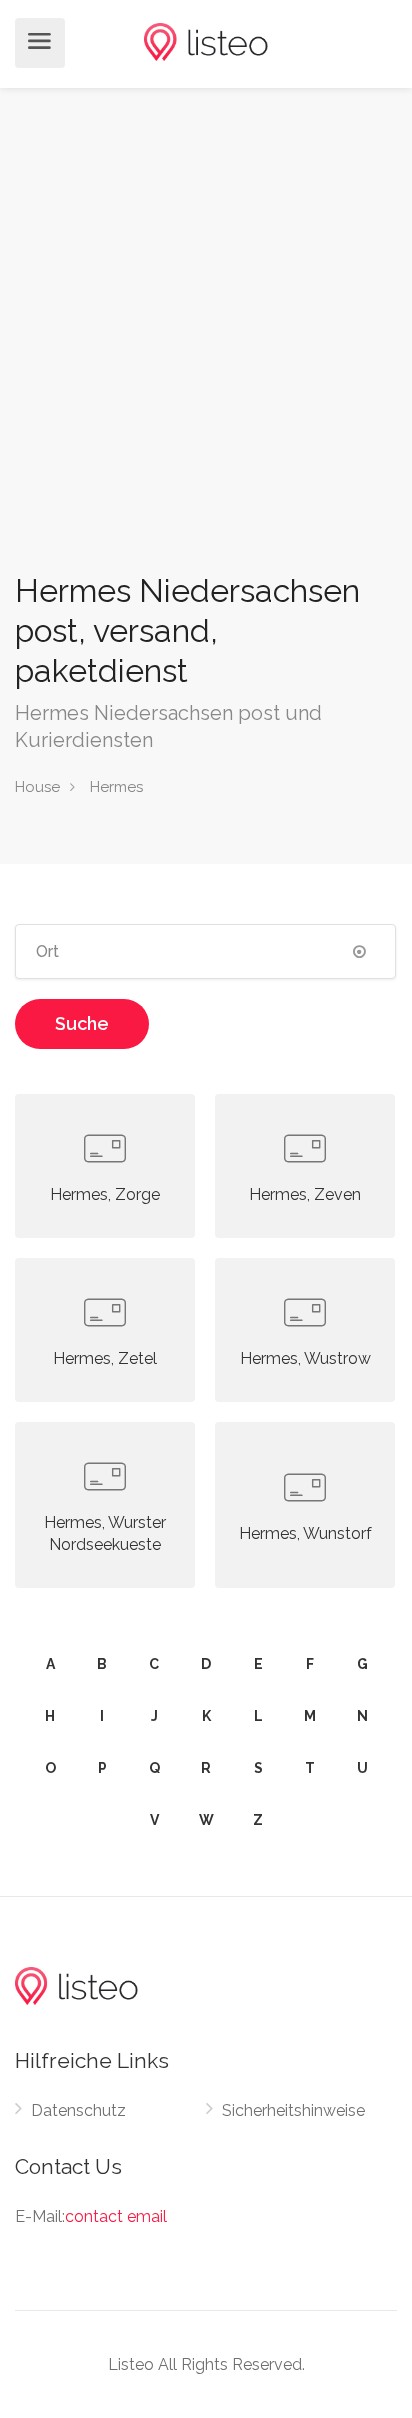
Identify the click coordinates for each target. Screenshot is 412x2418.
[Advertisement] (206, 354)
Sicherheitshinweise (293, 2110)
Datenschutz (78, 2110)
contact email (116, 2216)
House (37, 787)
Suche (82, 1023)
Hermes (116, 787)
